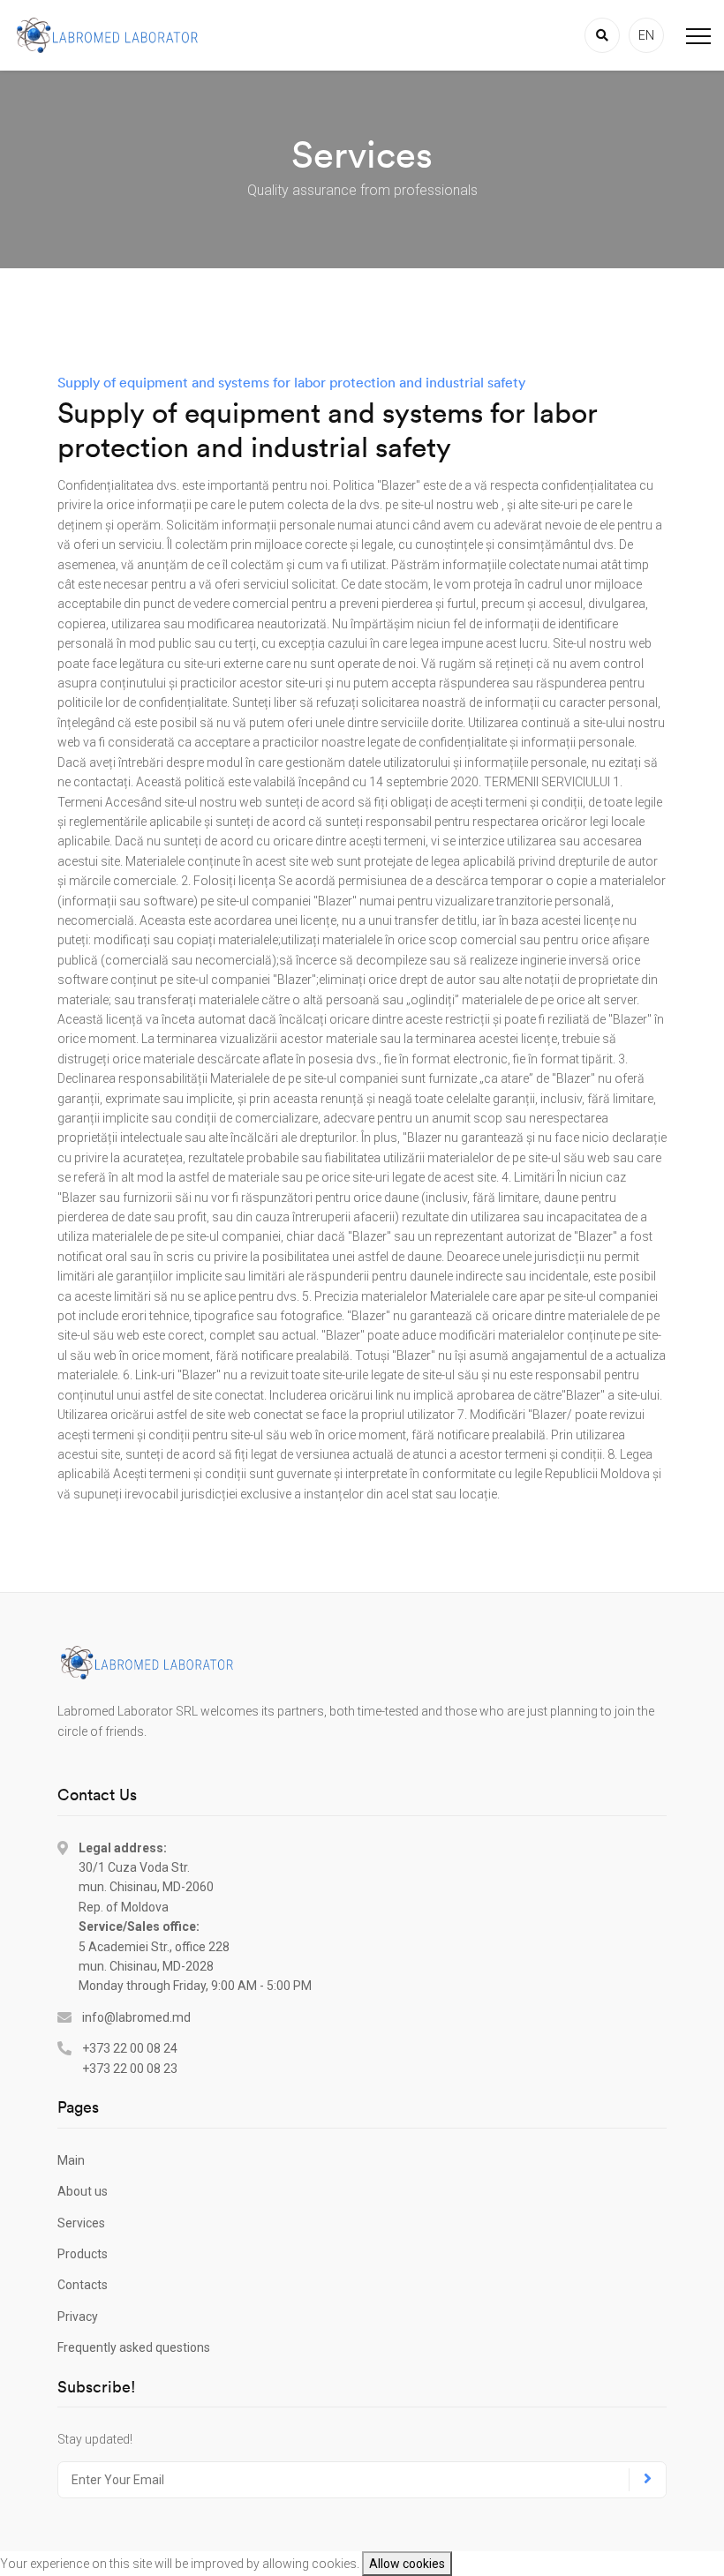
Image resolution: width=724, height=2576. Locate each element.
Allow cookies (407, 2564)
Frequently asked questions (134, 2347)
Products (83, 2254)
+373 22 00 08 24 (130, 2048)
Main (71, 2160)
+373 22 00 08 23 (130, 2069)
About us (83, 2191)
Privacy (78, 2317)
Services (81, 2223)
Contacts (83, 2285)
